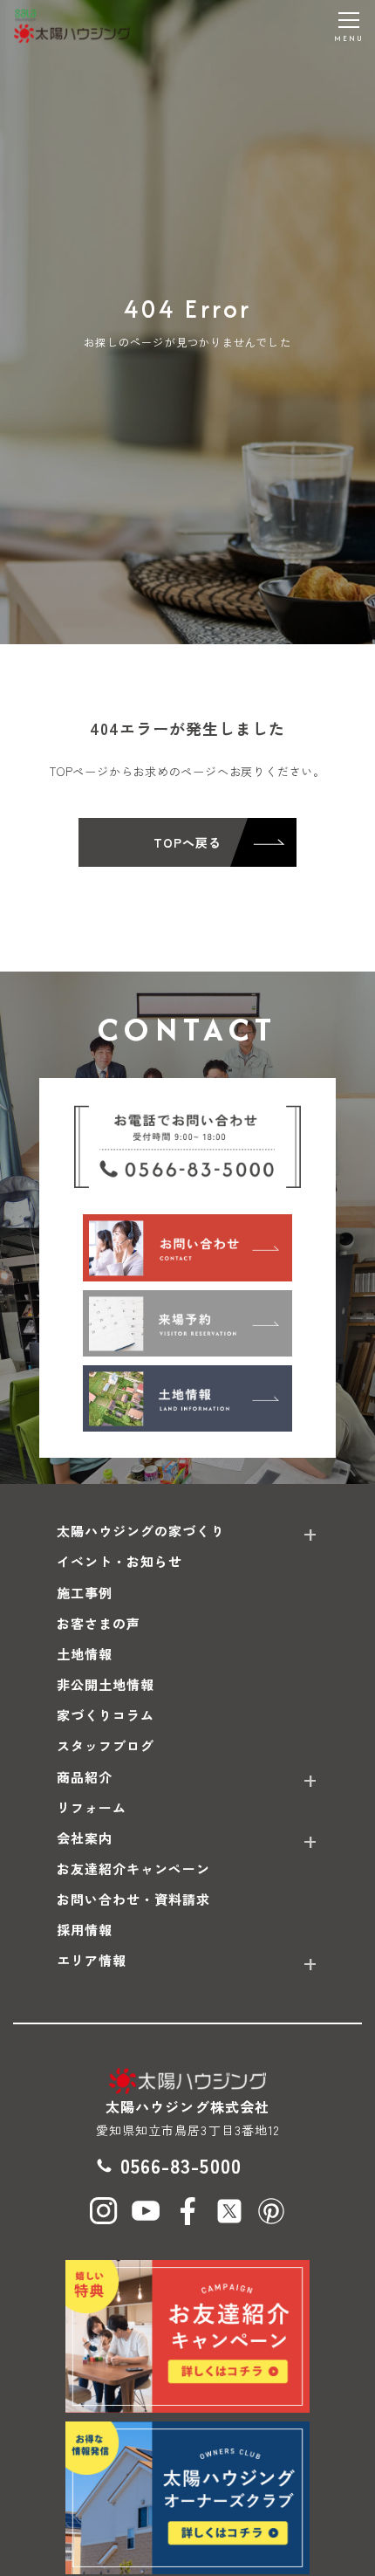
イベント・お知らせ (119, 1561)
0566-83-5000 (181, 2165)
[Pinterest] (271, 2211)
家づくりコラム (106, 1715)
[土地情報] (187, 1398)
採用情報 (85, 1930)
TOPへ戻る (187, 842)
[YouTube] (146, 2211)
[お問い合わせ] (187, 1247)
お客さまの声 (99, 1623)
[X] (229, 2211)
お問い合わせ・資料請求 (134, 1899)
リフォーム (92, 1807)
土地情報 (85, 1654)
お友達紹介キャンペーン (134, 1868)
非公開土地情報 (106, 1684)
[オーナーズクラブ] (187, 2498)
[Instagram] (104, 2211)
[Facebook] (187, 2211)
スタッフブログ (106, 1745)
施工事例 (85, 1593)
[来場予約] (187, 1323)
